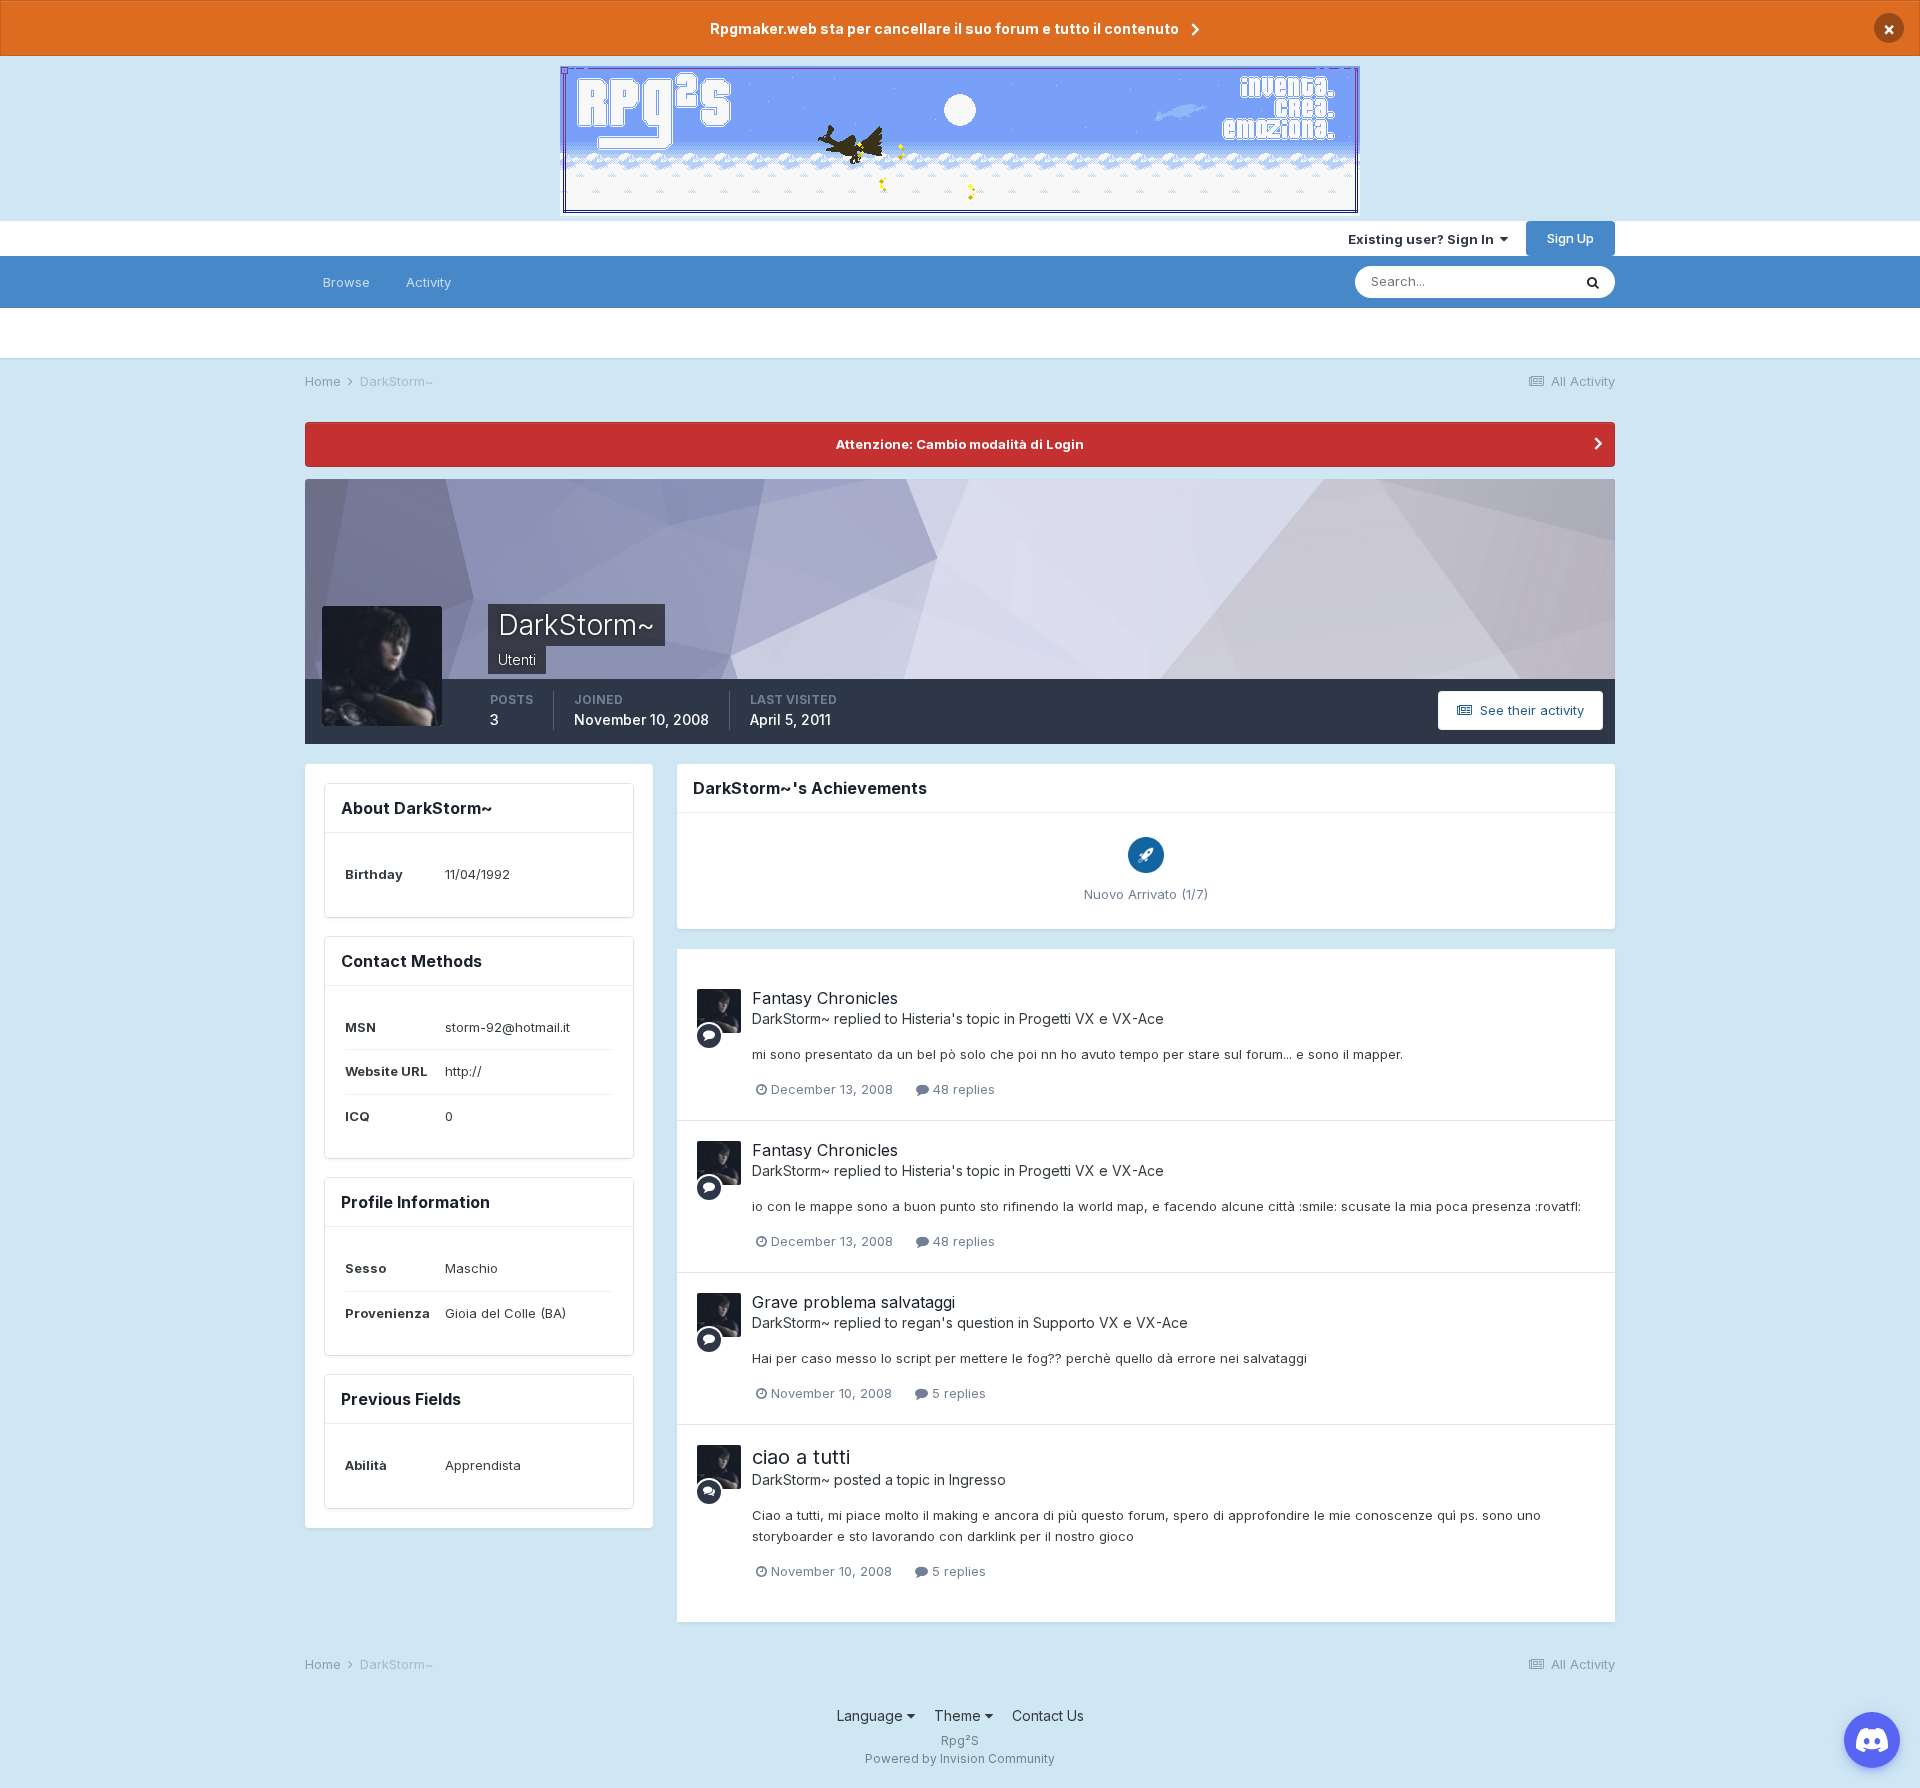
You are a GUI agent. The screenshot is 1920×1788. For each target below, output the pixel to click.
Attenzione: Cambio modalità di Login (960, 444)
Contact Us (1048, 1715)
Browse (346, 282)
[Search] (1593, 282)
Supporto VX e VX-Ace (1110, 1322)
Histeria (926, 1018)
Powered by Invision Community (960, 1758)
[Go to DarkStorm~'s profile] (719, 1011)
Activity (428, 282)
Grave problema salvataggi (853, 1302)
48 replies (962, 1089)
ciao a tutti (801, 1457)
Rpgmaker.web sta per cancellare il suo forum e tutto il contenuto (944, 28)
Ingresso (977, 1479)
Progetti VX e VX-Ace (1091, 1018)
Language (872, 1715)
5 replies (957, 1393)
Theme (959, 1715)
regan (921, 1322)
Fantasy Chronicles (825, 998)
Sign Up (1570, 238)
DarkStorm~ (791, 1018)
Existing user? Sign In (1424, 239)
